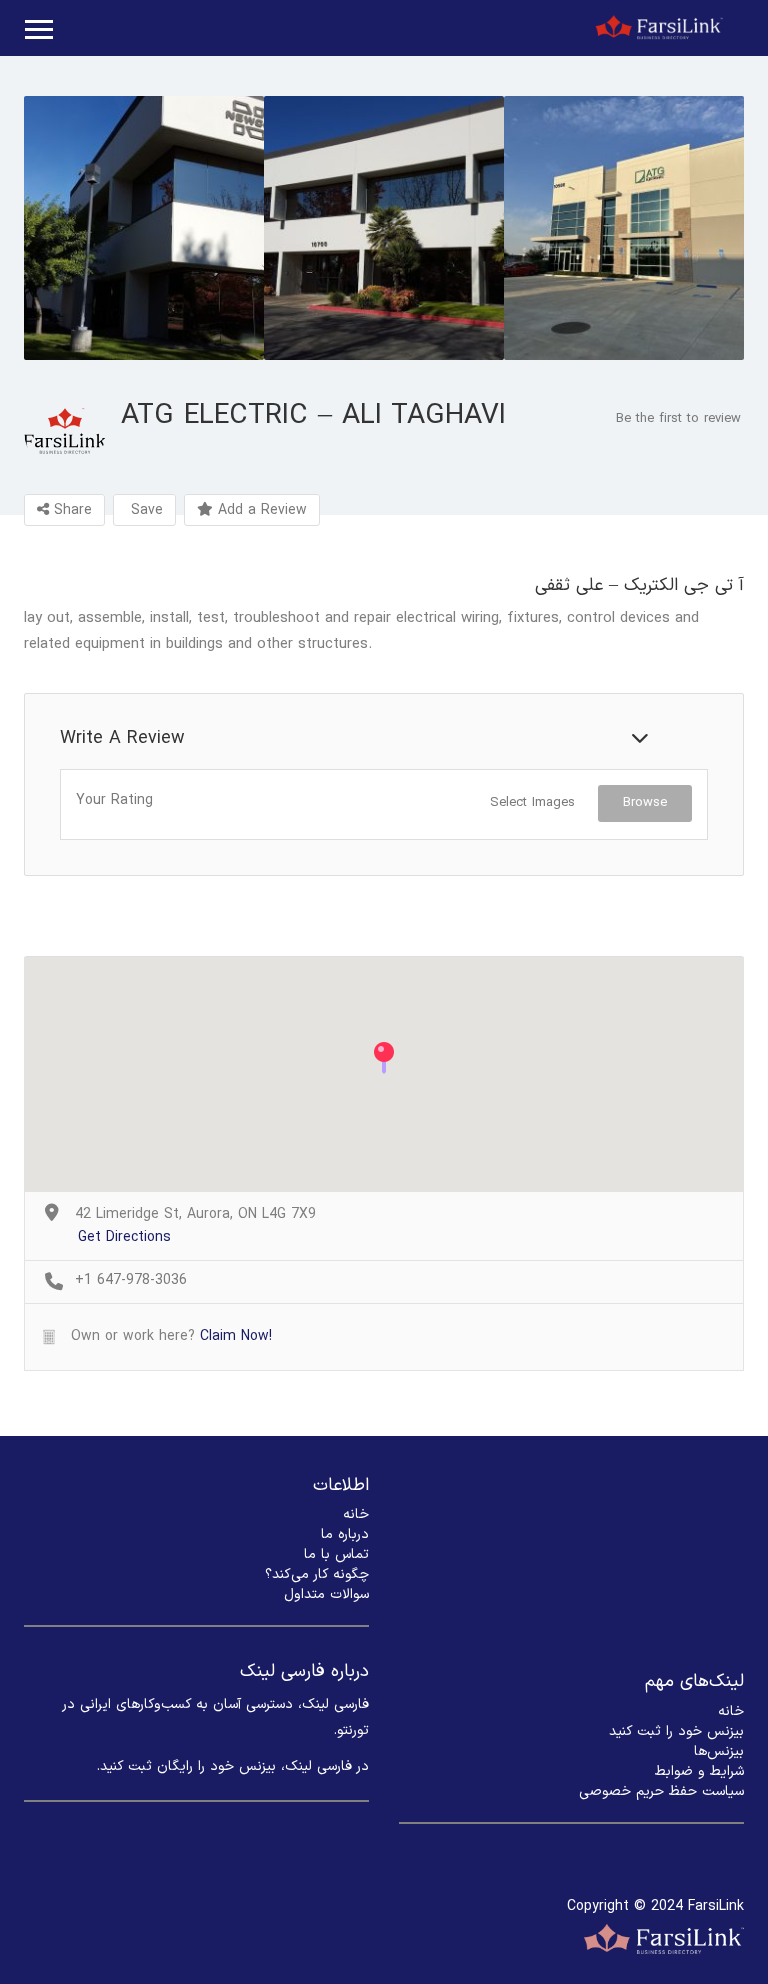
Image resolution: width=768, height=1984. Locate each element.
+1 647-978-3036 (131, 1281)
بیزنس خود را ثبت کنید (676, 1731)
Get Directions (124, 1238)
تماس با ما (336, 1554)
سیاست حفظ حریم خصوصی (661, 1791)
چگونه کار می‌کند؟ (317, 1574)
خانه (356, 1514)
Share (70, 510)
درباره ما (345, 1534)
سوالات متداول (326, 1594)
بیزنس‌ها (719, 1751)
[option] (144, 228)
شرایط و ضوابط (699, 1771)
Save (144, 510)
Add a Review (260, 510)
